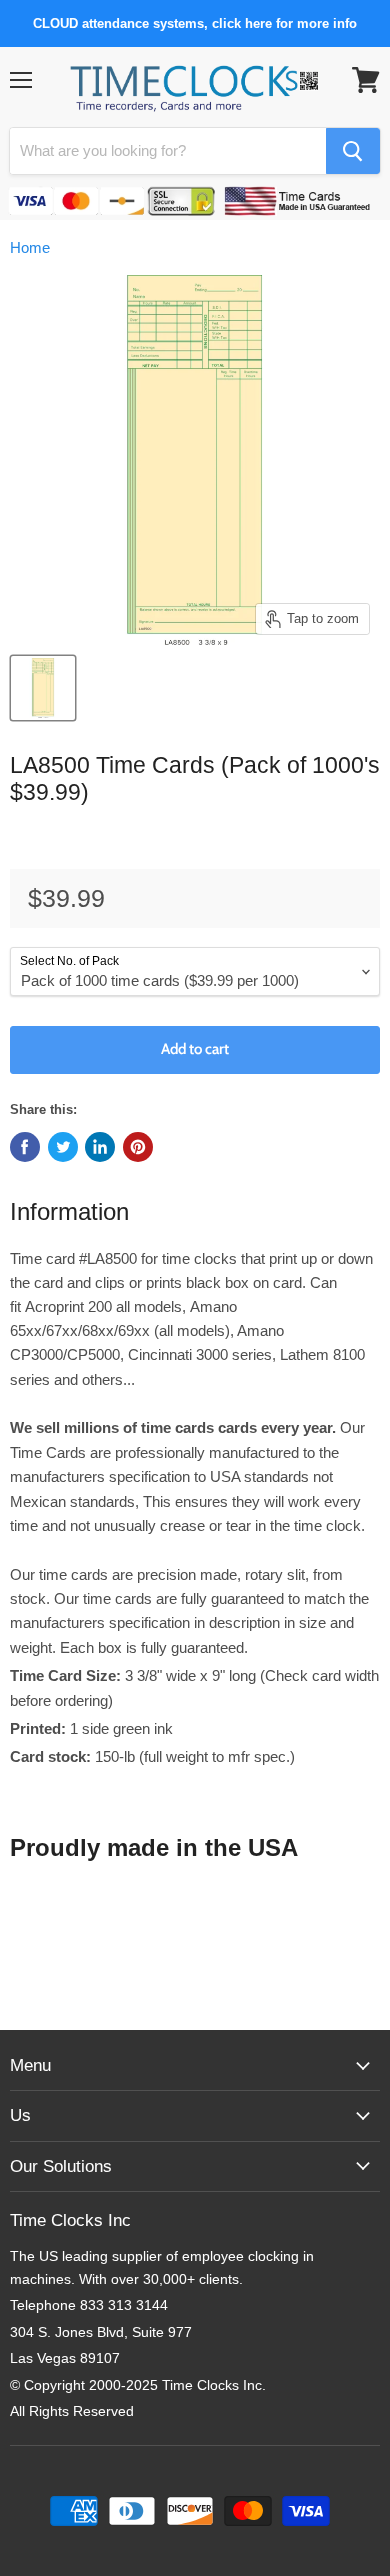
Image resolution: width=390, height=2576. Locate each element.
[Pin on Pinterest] (138, 1147)
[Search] (353, 151)
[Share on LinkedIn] (100, 1147)
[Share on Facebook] (25, 1147)
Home (30, 247)
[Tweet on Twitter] (63, 1147)
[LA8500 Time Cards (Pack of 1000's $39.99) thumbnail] (43, 688)
